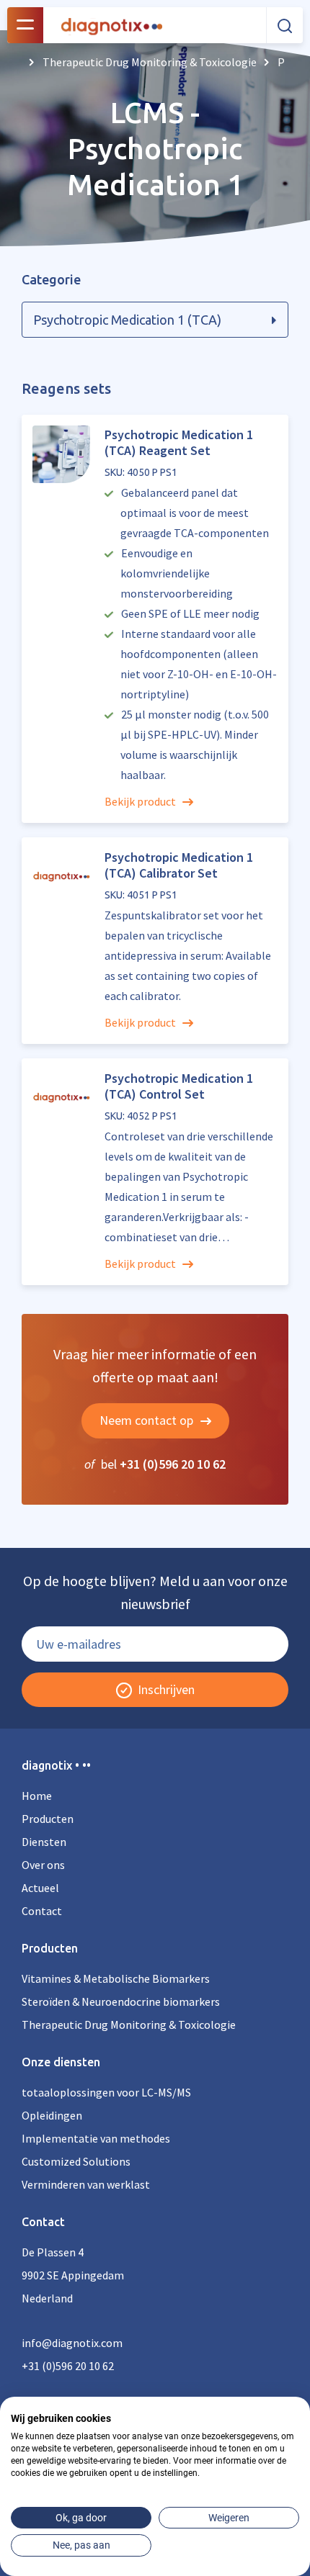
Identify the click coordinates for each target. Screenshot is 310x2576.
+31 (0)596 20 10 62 (173, 1464)
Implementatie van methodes (96, 2138)
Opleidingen (52, 2115)
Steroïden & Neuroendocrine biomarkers (121, 2001)
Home (37, 1796)
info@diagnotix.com (72, 2343)
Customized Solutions (76, 2161)
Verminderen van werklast (86, 2184)
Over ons (43, 1865)
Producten (48, 1819)
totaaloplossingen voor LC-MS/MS (106, 2092)
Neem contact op (148, 1420)
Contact (42, 1911)
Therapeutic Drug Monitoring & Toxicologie (129, 2025)
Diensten (44, 1842)
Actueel (40, 1888)
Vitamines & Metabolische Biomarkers (116, 1978)
